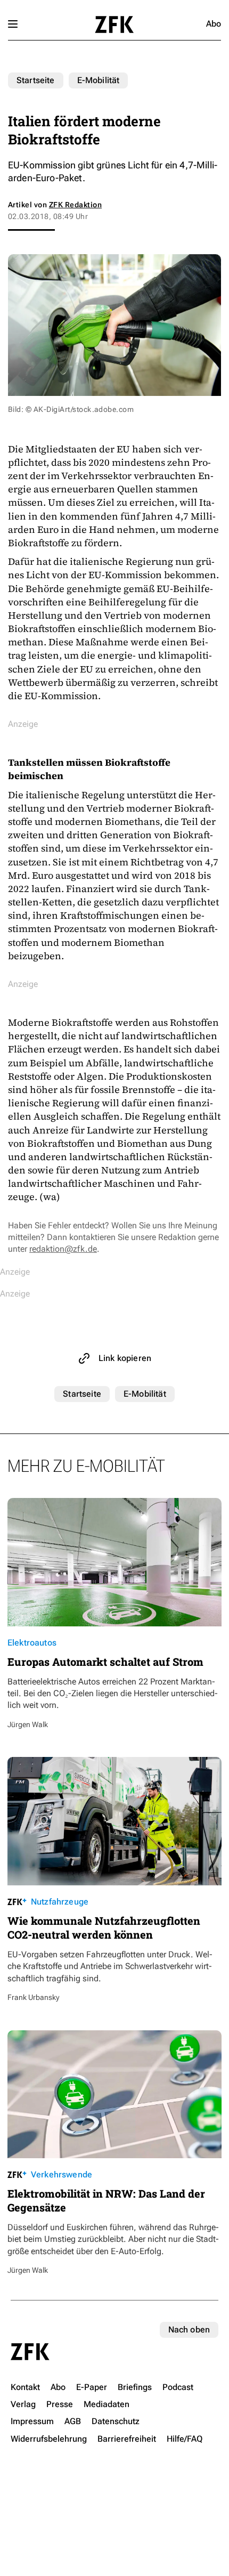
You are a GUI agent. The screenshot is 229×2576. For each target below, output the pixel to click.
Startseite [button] (114, 25)
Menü (13, 24)
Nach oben (189, 2330)
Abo (214, 24)
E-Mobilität (99, 80)
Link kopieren (125, 1358)
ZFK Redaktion (75, 205)
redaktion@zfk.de (63, 1249)
